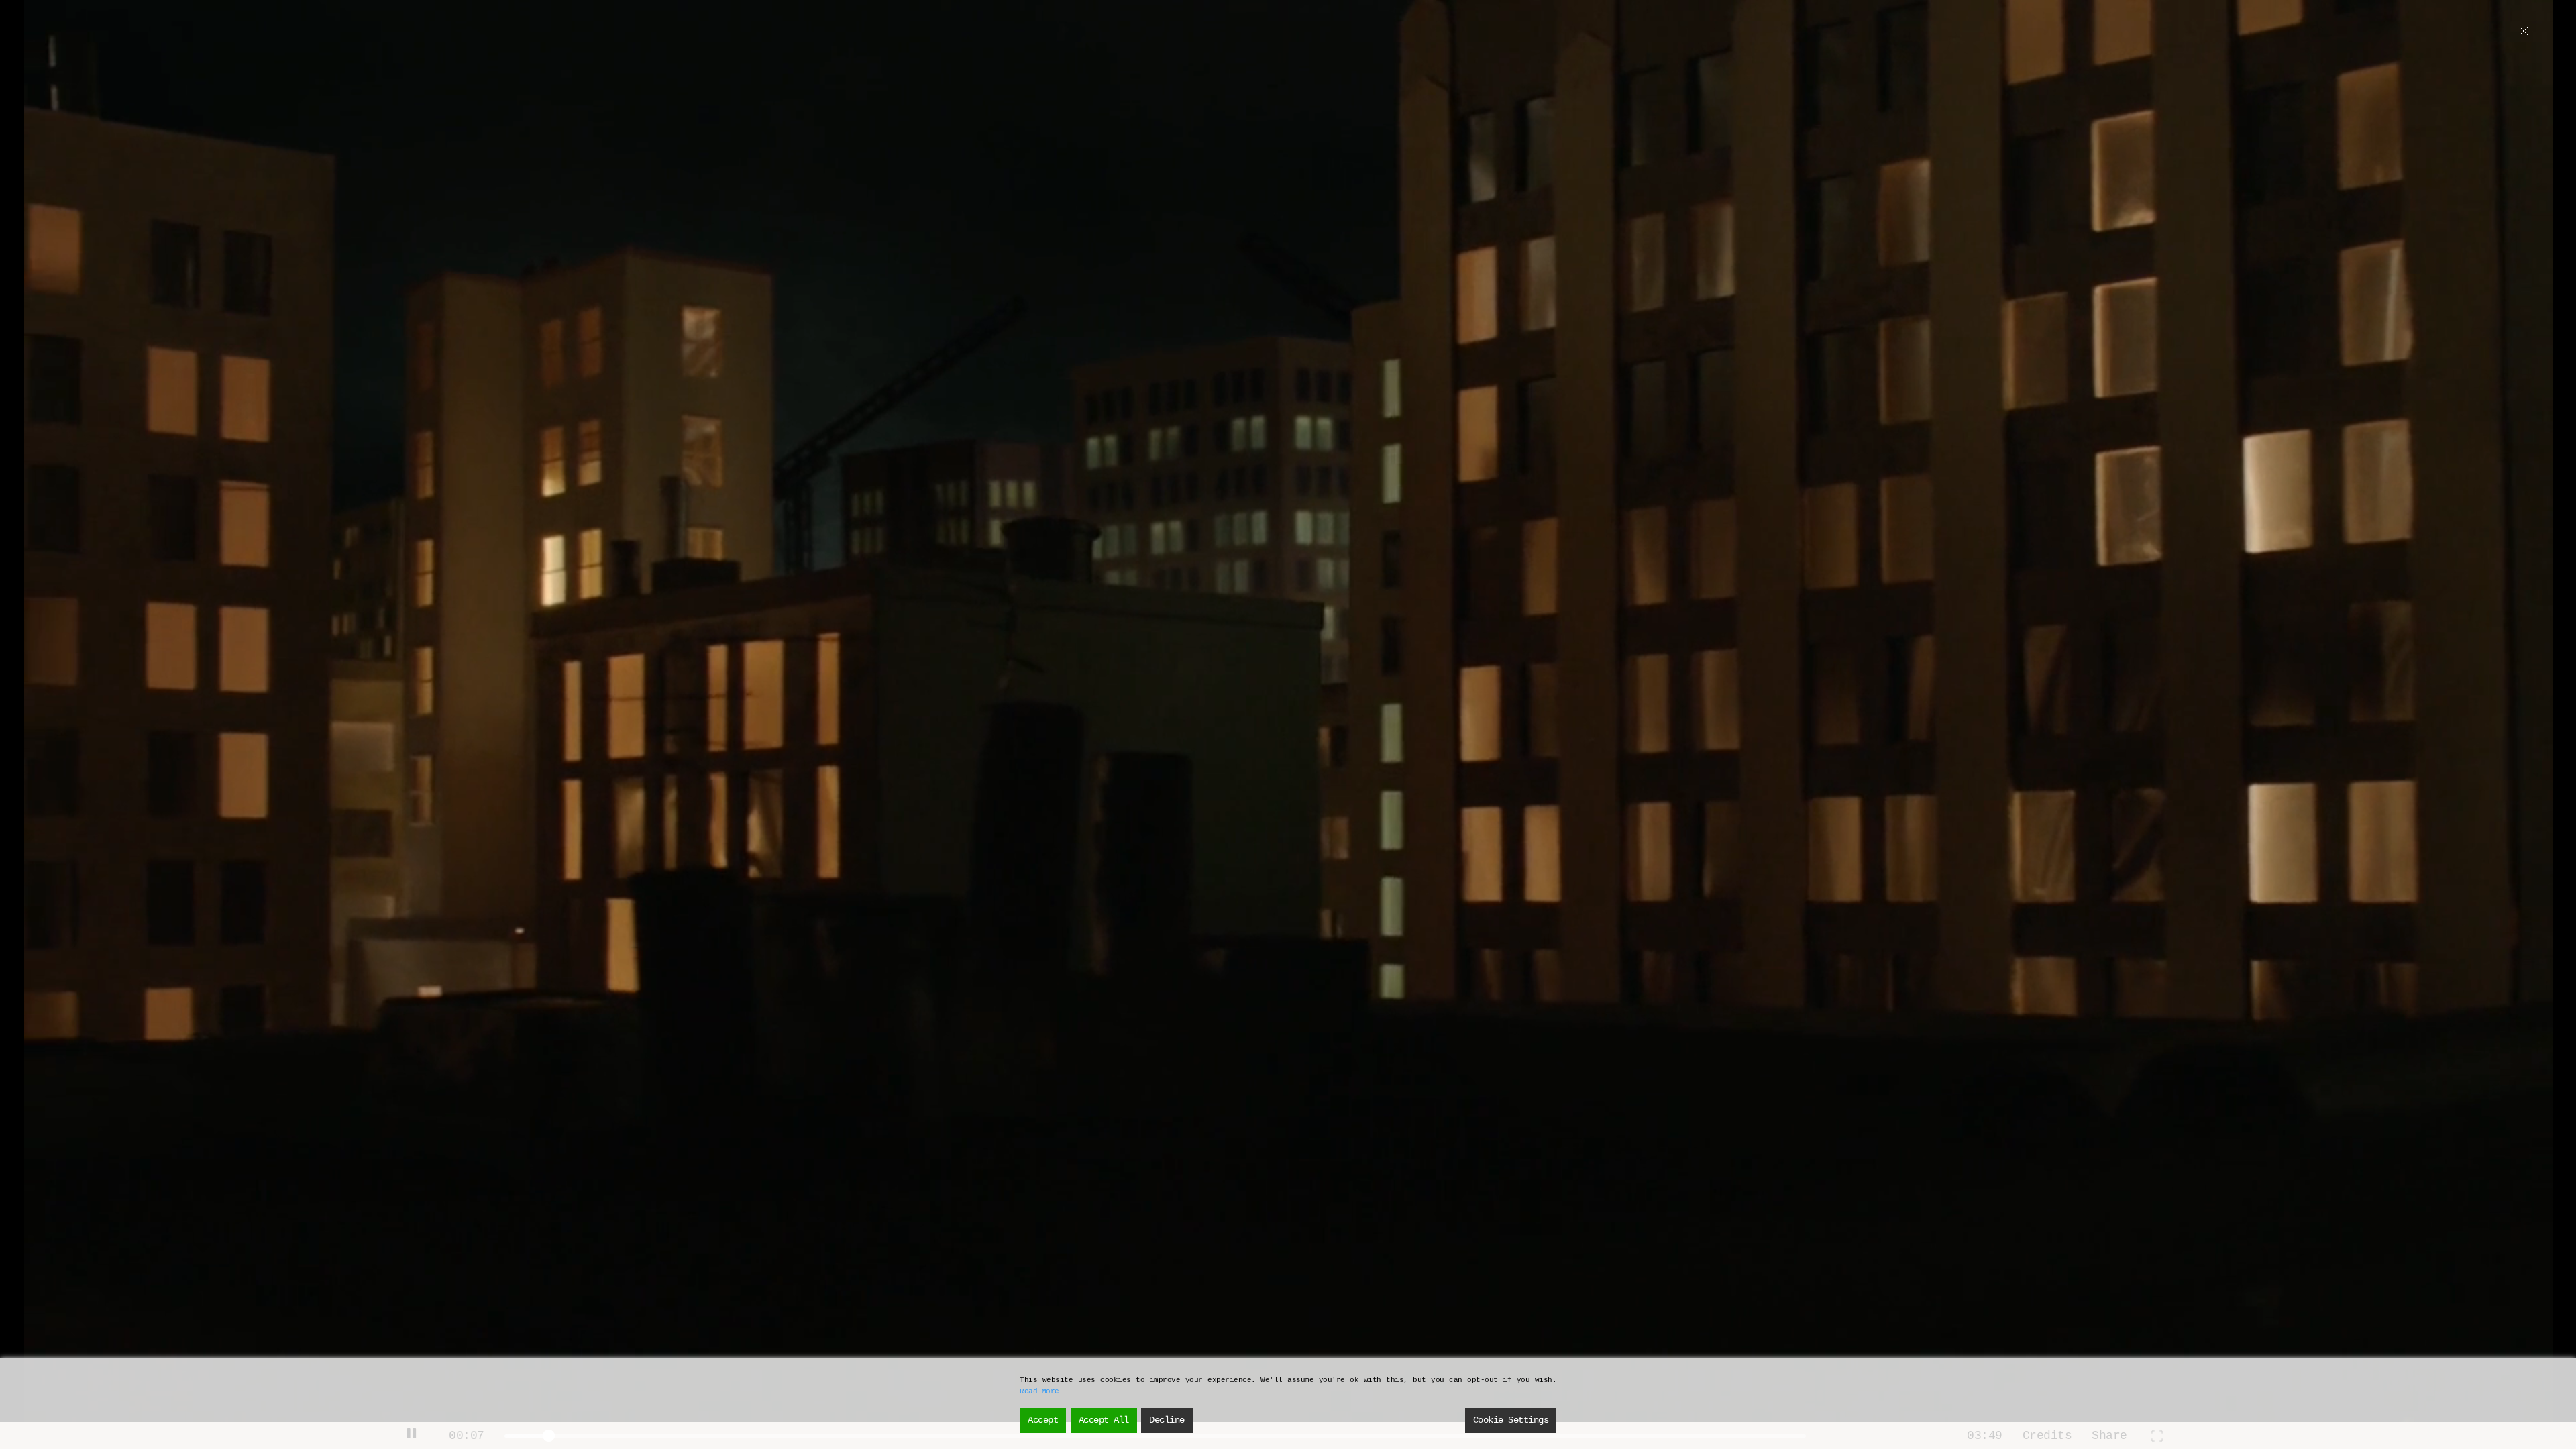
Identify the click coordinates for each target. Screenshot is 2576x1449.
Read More (1039, 1391)
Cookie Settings (1511, 1420)
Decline (1167, 1420)
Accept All (1104, 1420)
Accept (1043, 1420)
